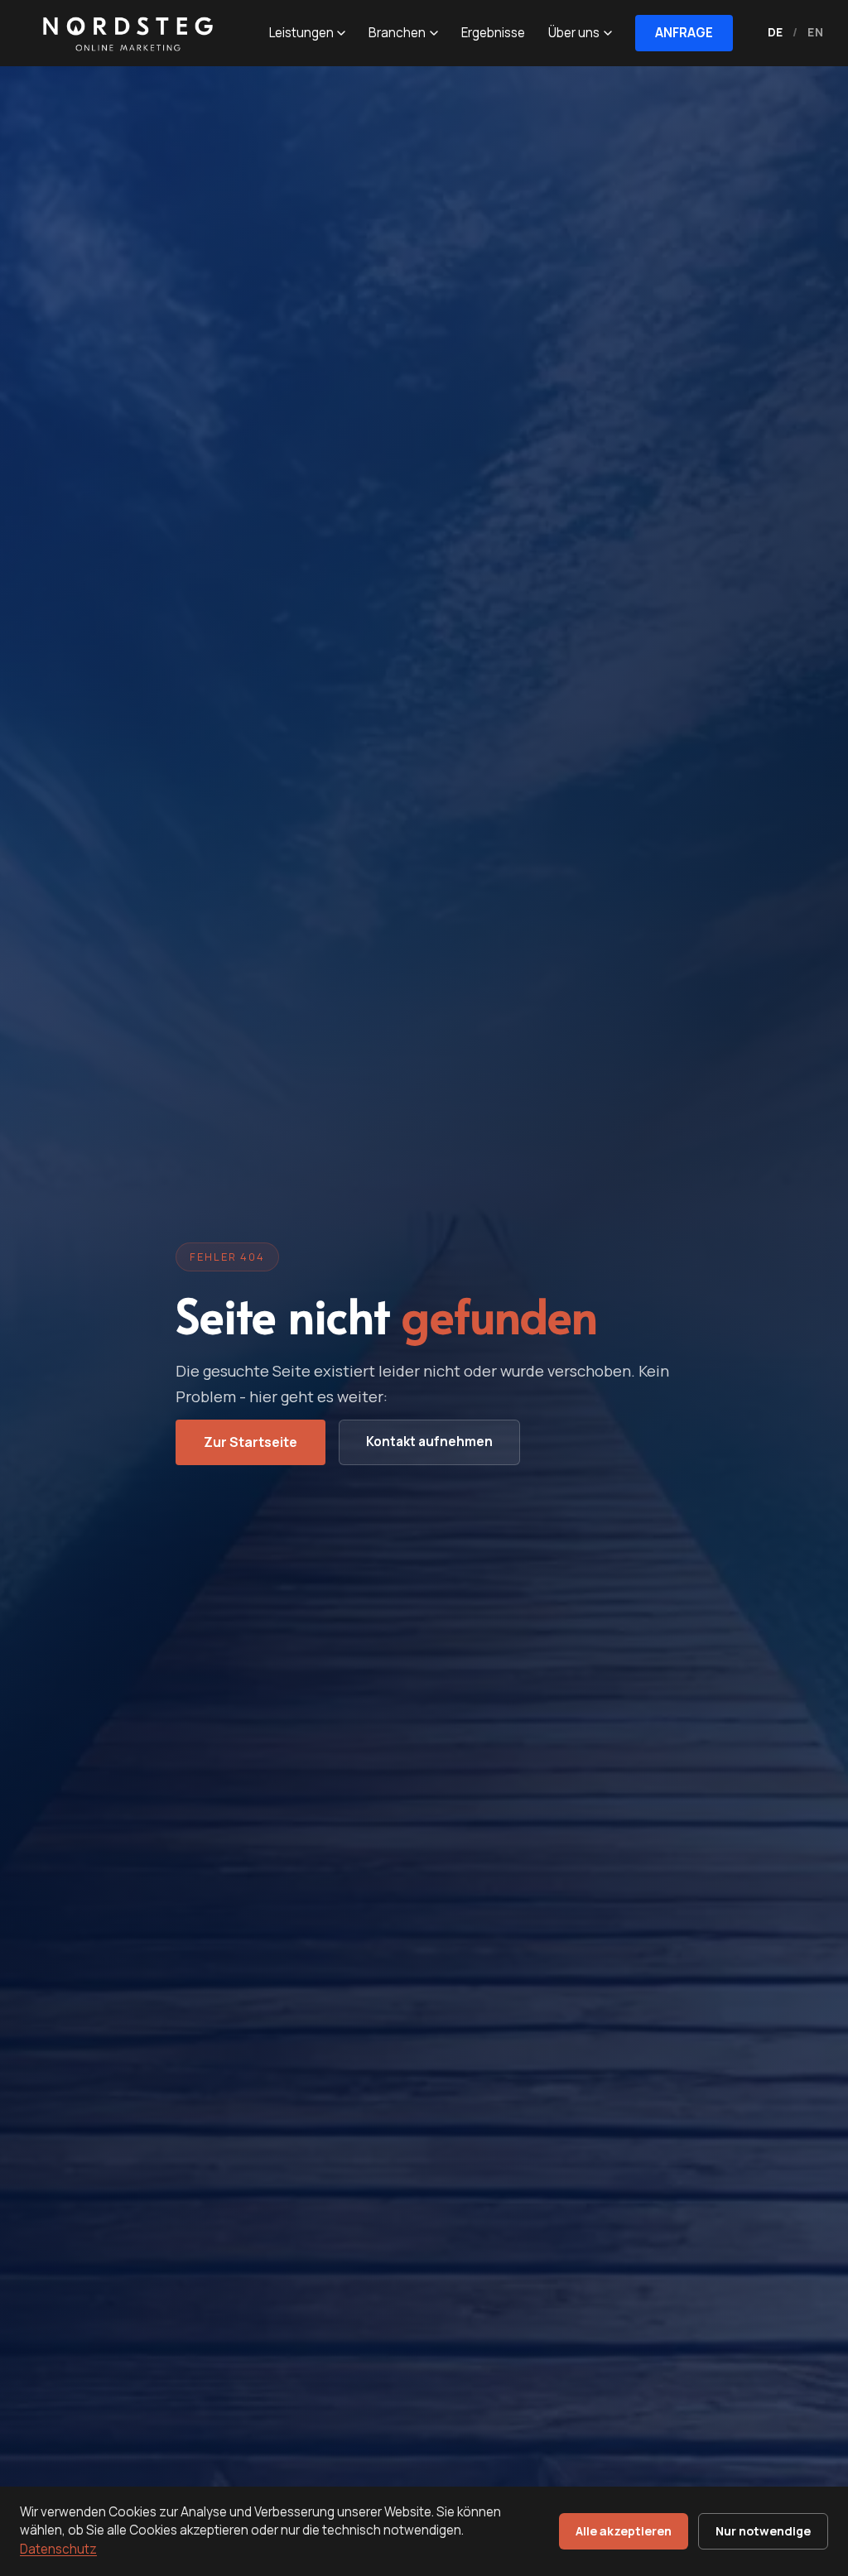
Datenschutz (58, 2549)
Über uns (574, 33)
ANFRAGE (684, 33)
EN (815, 32)
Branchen (397, 33)
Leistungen (301, 33)
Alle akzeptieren (624, 2531)
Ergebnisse (493, 33)
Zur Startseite (251, 1442)
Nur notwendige (763, 2531)
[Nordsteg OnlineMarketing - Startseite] (124, 33)
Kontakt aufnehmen (429, 1442)
